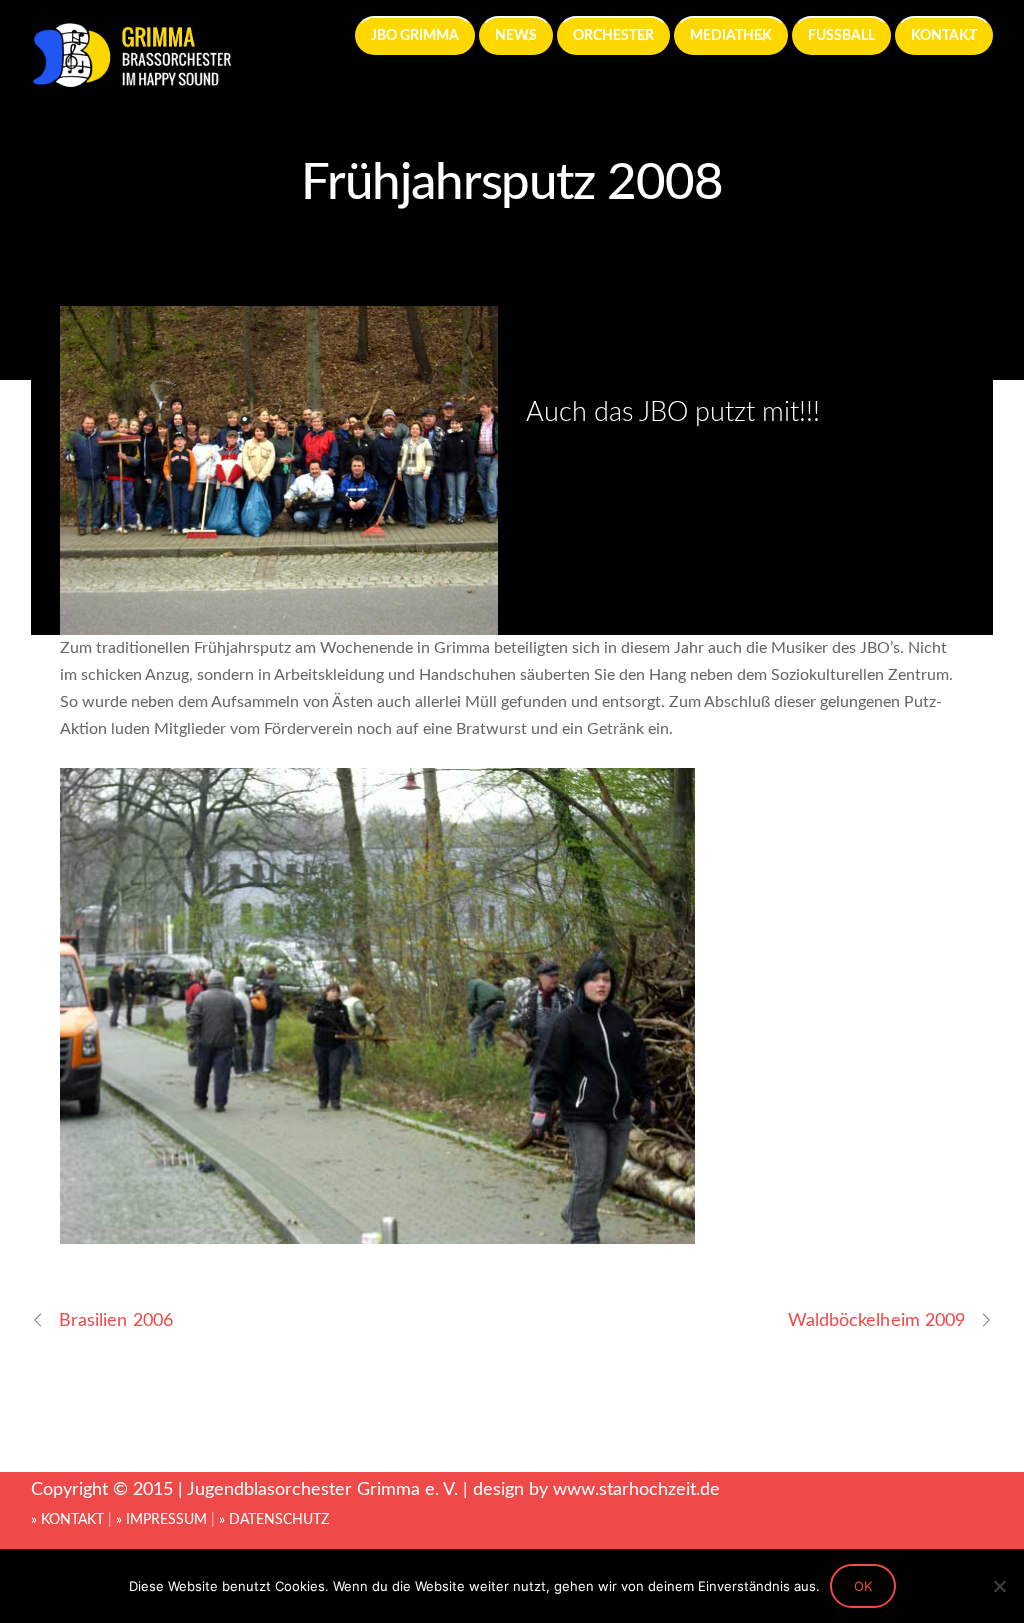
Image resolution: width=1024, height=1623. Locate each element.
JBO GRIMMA (415, 35)
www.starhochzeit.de (636, 1489)
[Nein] (999, 1586)
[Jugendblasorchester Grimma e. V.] (131, 79)
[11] (380, 1230)
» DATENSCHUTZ (274, 1520)
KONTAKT (944, 35)
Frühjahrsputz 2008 (512, 183)
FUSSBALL (841, 35)
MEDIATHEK (731, 35)
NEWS (516, 35)
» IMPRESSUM (161, 1520)
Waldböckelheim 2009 (877, 1320)
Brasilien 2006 (116, 1320)
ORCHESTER (613, 35)
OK (863, 1586)
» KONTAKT (67, 1520)
